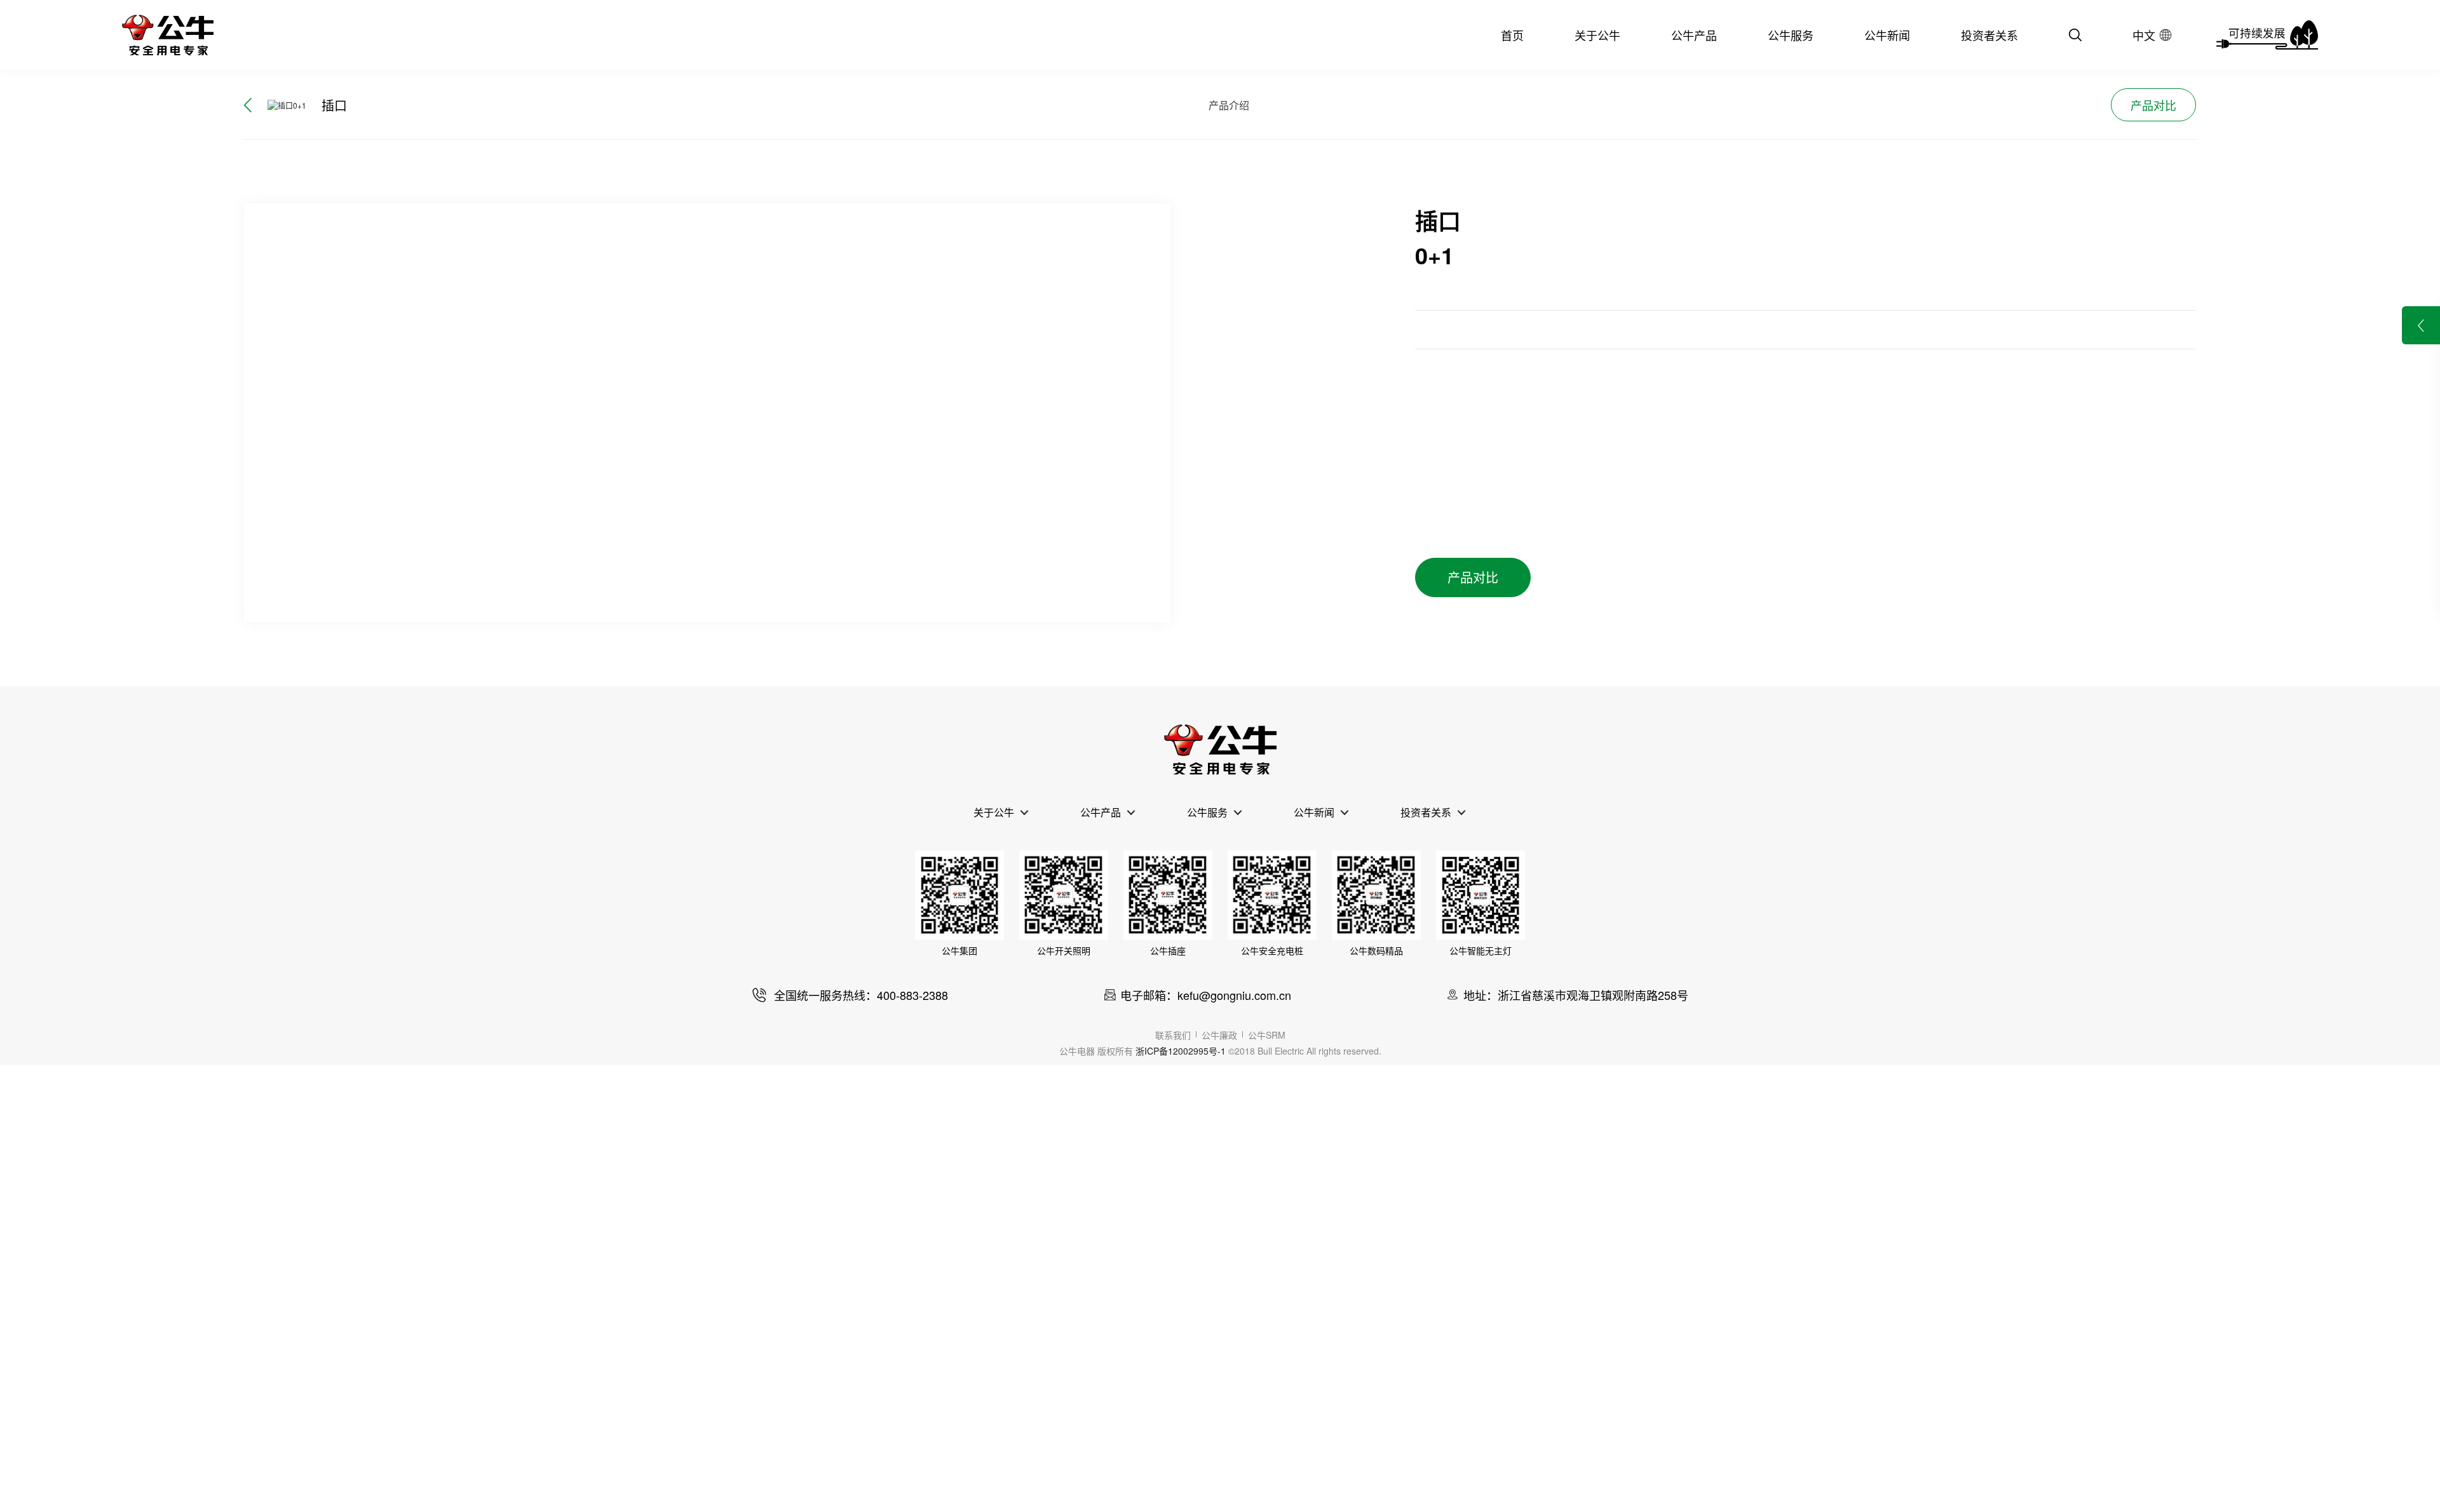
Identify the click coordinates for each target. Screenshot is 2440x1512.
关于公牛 (1597, 35)
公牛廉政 (1219, 1035)
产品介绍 (1229, 105)
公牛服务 (1791, 35)
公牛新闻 (1887, 35)
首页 (1512, 35)
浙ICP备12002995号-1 (1181, 1051)
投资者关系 (1989, 35)
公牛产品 (1694, 35)
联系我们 (1173, 1035)
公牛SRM (1267, 1035)
